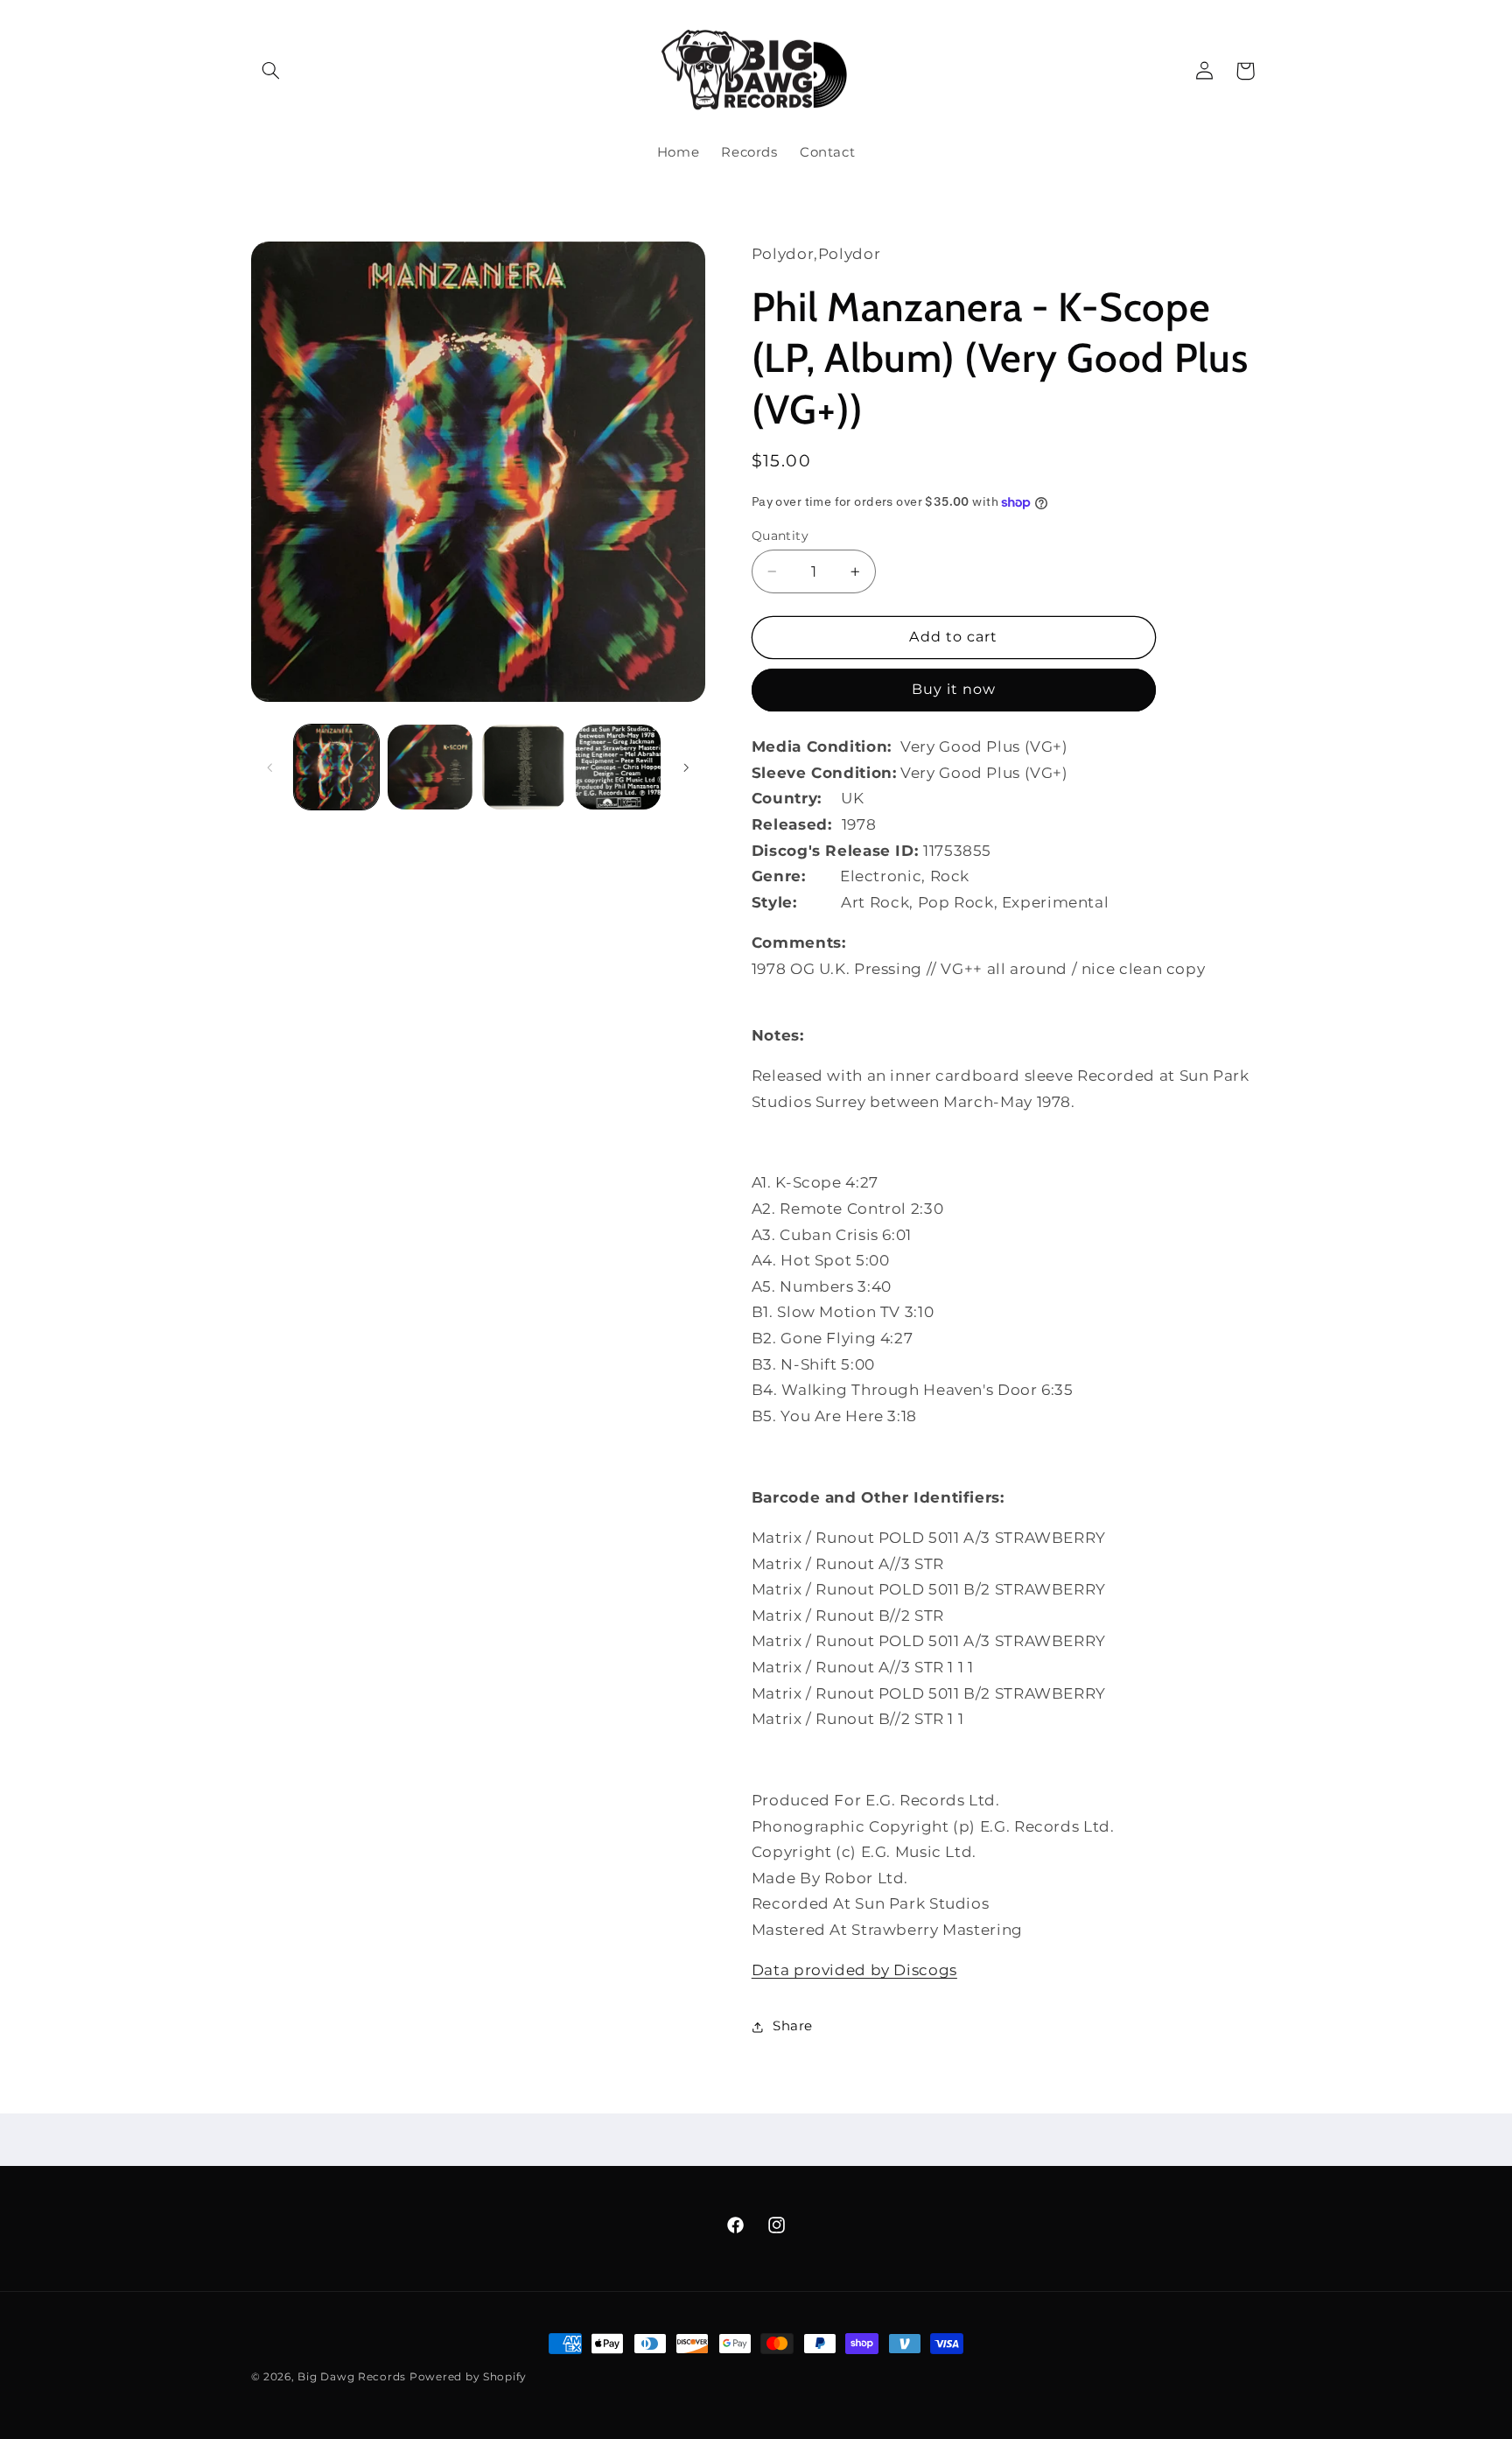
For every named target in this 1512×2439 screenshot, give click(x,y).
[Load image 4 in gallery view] (618, 767)
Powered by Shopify (468, 2377)
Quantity (780, 536)
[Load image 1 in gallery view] (336, 767)
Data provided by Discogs (854, 1970)
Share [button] (793, 2026)
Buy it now (954, 689)
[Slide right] (686, 767)
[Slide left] (270, 767)
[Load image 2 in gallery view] (430, 767)
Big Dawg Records (352, 2377)
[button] (271, 71)
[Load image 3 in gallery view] (525, 767)
